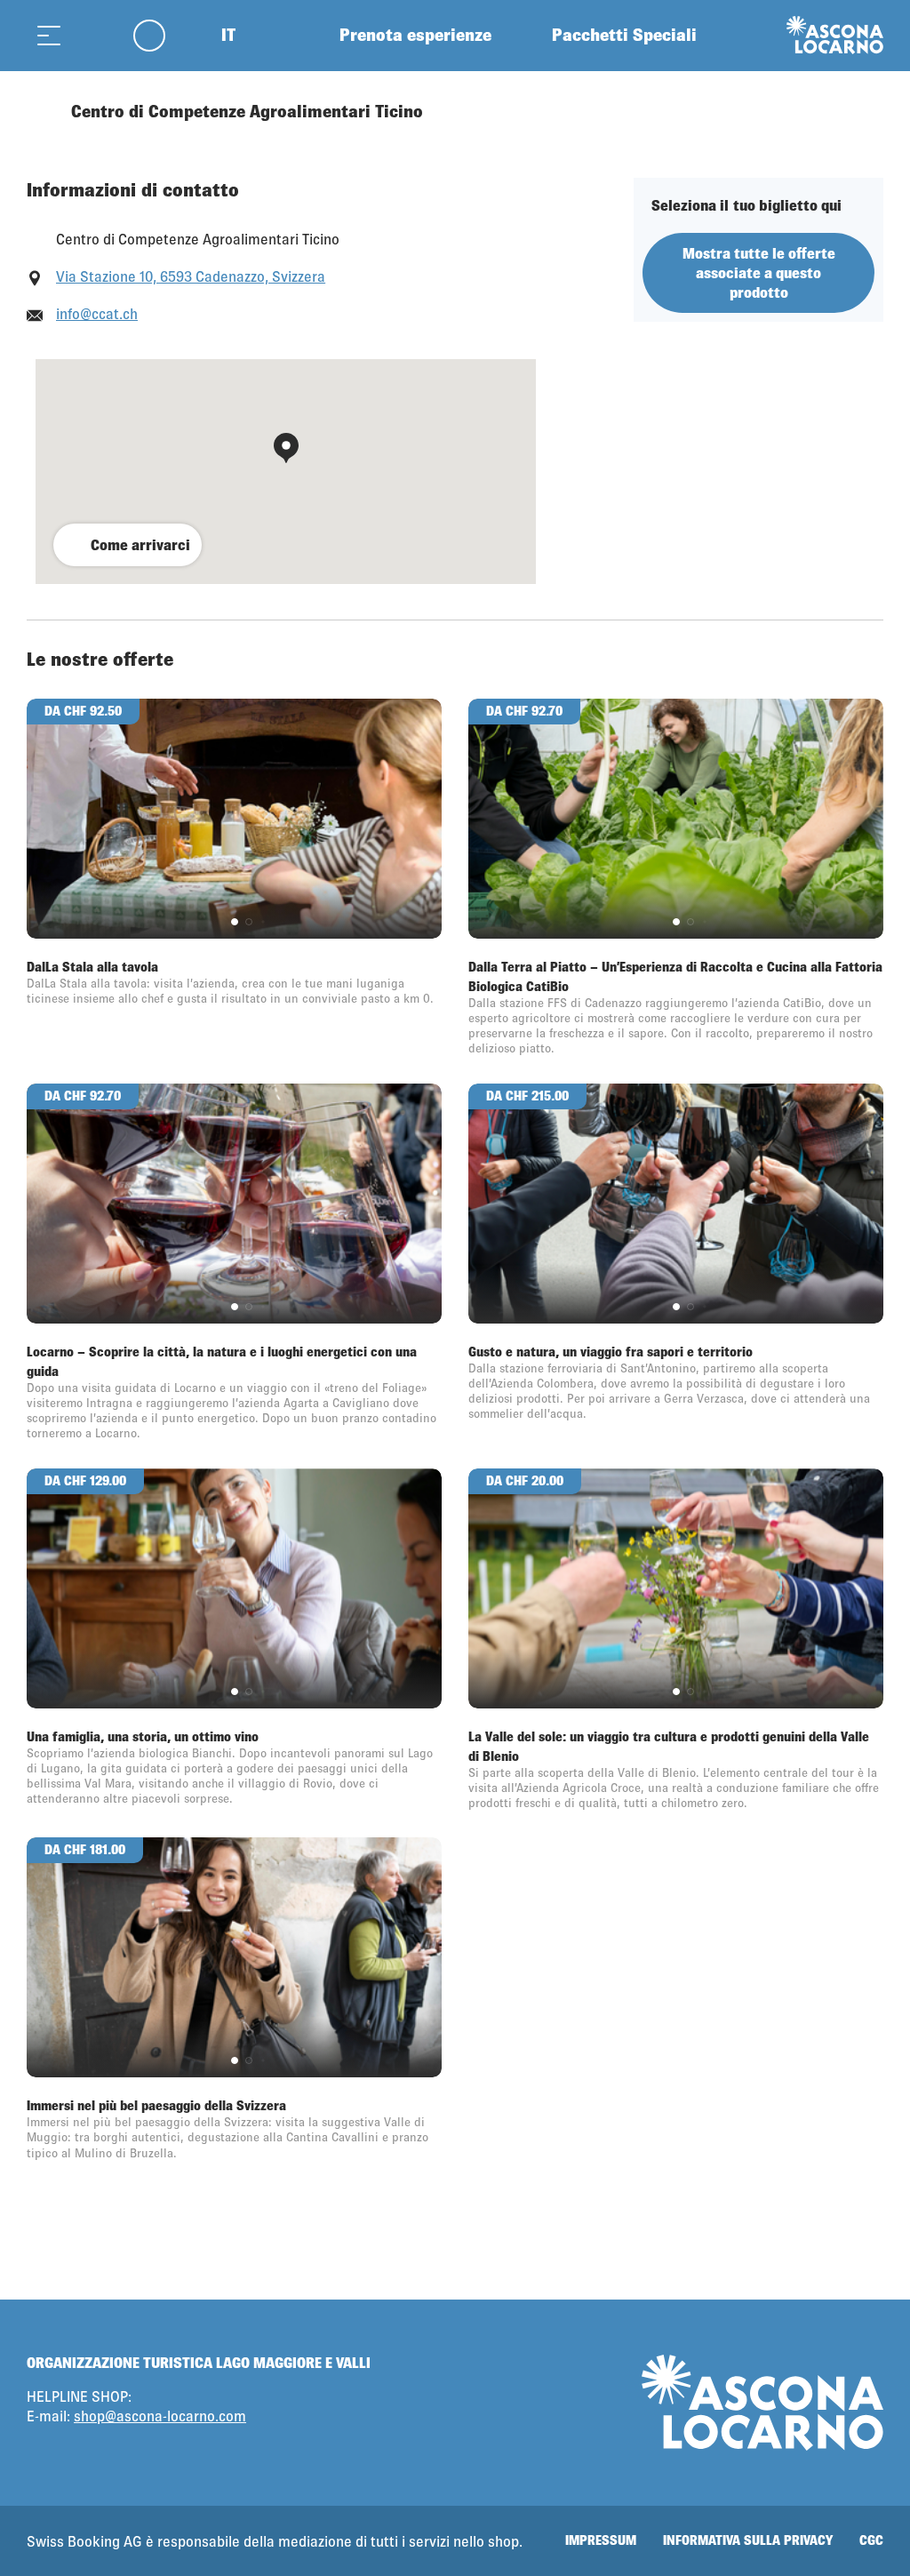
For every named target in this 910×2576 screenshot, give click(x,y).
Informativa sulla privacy (748, 2540)
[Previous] (42, 111)
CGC (871, 2540)
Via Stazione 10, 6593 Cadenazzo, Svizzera (191, 276)
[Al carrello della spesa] (93, 35)
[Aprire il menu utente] (160, 35)
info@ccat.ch (97, 313)
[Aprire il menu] (49, 35)
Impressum (601, 2540)
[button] (235, 922)
